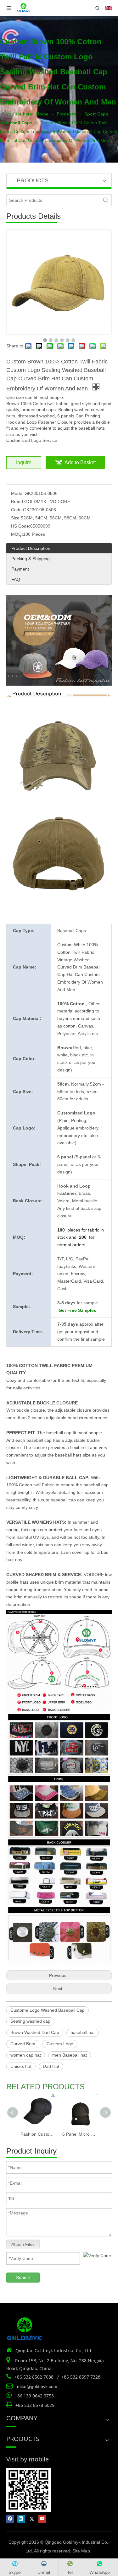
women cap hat (26, 2055)
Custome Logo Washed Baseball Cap (48, 2010)
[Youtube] (42, 2519)
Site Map (81, 2551)
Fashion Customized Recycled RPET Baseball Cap (38, 2134)
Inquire (24, 462)
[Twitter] (32, 2519)
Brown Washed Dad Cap (35, 2032)
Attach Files (23, 2244)
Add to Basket (80, 462)
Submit (23, 2278)
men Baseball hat (70, 2055)
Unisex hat (21, 2066)
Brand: (18, 502)
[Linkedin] (21, 2519)
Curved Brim (23, 2044)
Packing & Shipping (31, 559)
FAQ (16, 579)
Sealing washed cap (30, 2021)
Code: (17, 510)
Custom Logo (60, 2044)
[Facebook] (10, 2519)
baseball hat (83, 2032)
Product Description (31, 548)
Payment (20, 569)
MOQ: (17, 534)
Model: (18, 493)
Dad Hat (51, 2066)
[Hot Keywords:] (106, 200)
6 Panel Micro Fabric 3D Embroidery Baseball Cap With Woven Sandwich (80, 2134)
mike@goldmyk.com (37, 2386)
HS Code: (21, 526)
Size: (16, 518)
